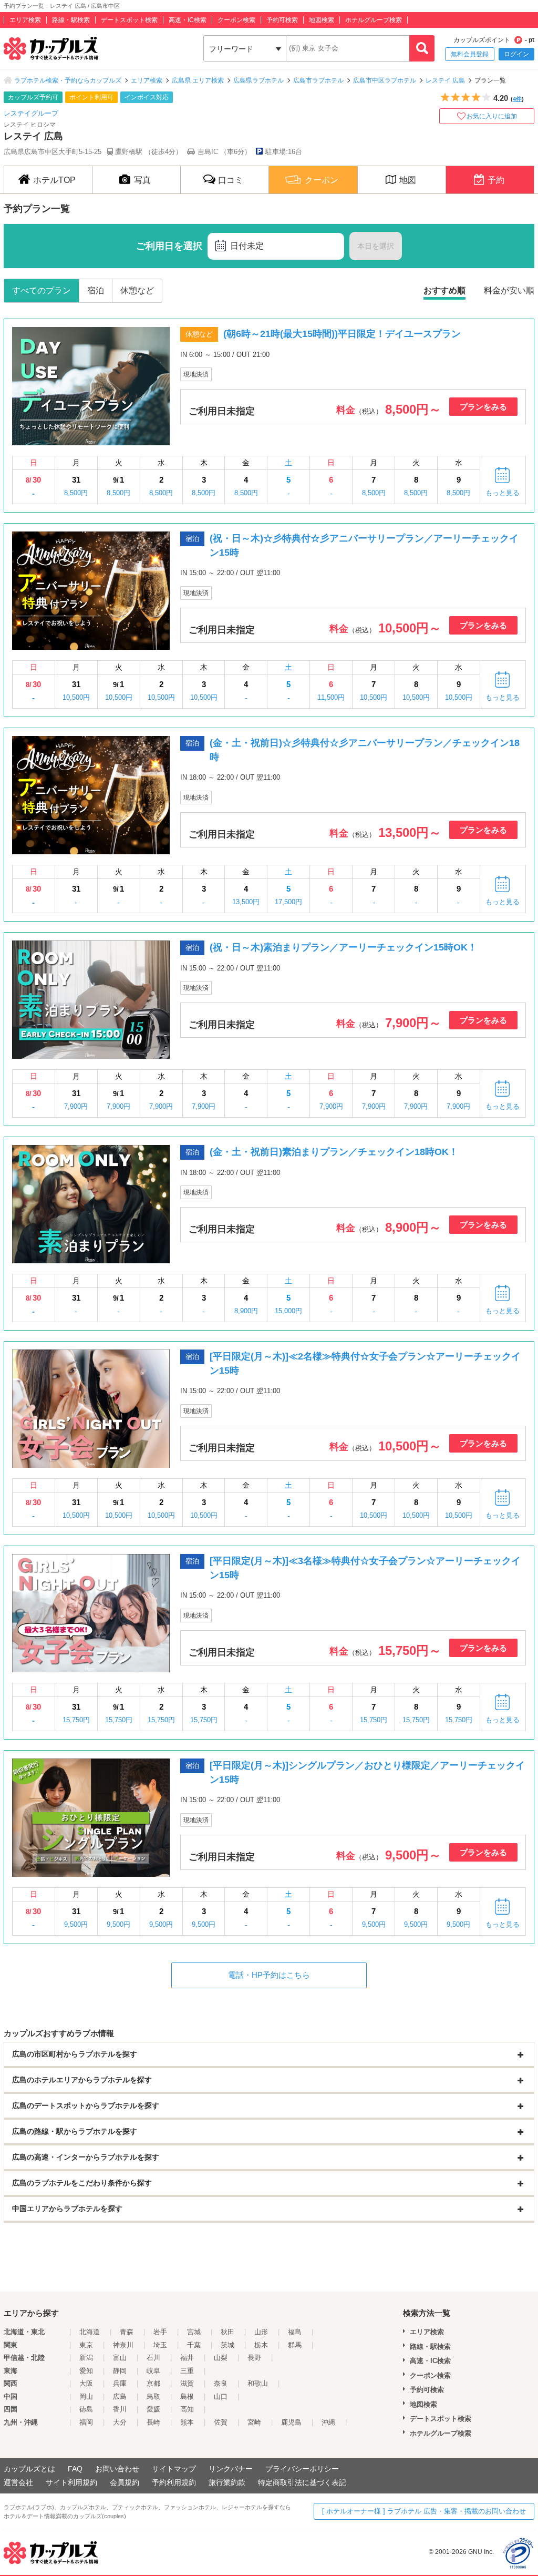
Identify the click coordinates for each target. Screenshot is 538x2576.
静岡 (120, 2371)
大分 (120, 2422)
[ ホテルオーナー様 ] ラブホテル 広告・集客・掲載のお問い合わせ (424, 2511)
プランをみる (483, 407)
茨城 (227, 2345)
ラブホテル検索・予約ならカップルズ (68, 80)
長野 (254, 2358)
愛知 (86, 2371)
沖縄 (328, 2422)
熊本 (187, 2422)
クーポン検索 (236, 20)
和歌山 (258, 2383)
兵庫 (120, 2383)
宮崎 (254, 2422)
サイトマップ (174, 2469)
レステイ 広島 (445, 80)
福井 (187, 2358)
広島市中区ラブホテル (385, 80)
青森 (127, 2332)
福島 (295, 2332)
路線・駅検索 (71, 20)
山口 (221, 2396)
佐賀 (221, 2422)
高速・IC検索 (188, 20)
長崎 (153, 2422)
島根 (187, 2396)
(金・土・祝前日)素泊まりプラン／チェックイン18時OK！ (334, 1152)
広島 (120, 2396)
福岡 (86, 2422)
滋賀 (187, 2383)
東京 (86, 2345)
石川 (153, 2358)
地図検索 (322, 20)
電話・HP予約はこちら (269, 1975)
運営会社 (18, 2482)
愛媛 (153, 2409)
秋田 (227, 2332)
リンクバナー (231, 2469)
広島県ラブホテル (258, 80)
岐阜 (153, 2371)
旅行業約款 (227, 2482)
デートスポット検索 (129, 20)
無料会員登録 (470, 54)
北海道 (90, 2332)
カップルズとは (29, 2469)
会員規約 (125, 2482)
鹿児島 (291, 2422)
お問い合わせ (117, 2469)
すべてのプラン (42, 290)
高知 (187, 2409)
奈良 (221, 2383)
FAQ (75, 2469)
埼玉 (160, 2345)
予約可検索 (282, 20)
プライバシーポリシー (302, 2469)
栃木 (261, 2345)
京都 (153, 2383)
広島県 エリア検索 (198, 80)
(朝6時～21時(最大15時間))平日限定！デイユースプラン (342, 334)
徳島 (86, 2409)
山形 (261, 2332)
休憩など (137, 290)
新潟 (86, 2358)
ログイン (516, 54)
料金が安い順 (509, 290)
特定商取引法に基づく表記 (302, 2482)
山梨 (221, 2358)
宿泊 (96, 290)
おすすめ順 (444, 290)
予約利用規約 (174, 2482)
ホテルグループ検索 (374, 20)
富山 (120, 2358)
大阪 (86, 2383)
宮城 (194, 2332)
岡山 (86, 2396)
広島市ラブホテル (318, 80)
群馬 (295, 2345)
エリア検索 (25, 20)
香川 (120, 2409)
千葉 (194, 2345)
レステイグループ (31, 113)
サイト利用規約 (71, 2482)
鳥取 (153, 2396)
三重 (187, 2371)
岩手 (160, 2332)
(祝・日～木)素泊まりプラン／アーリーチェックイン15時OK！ (343, 947)
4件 (517, 99)
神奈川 (123, 2345)
